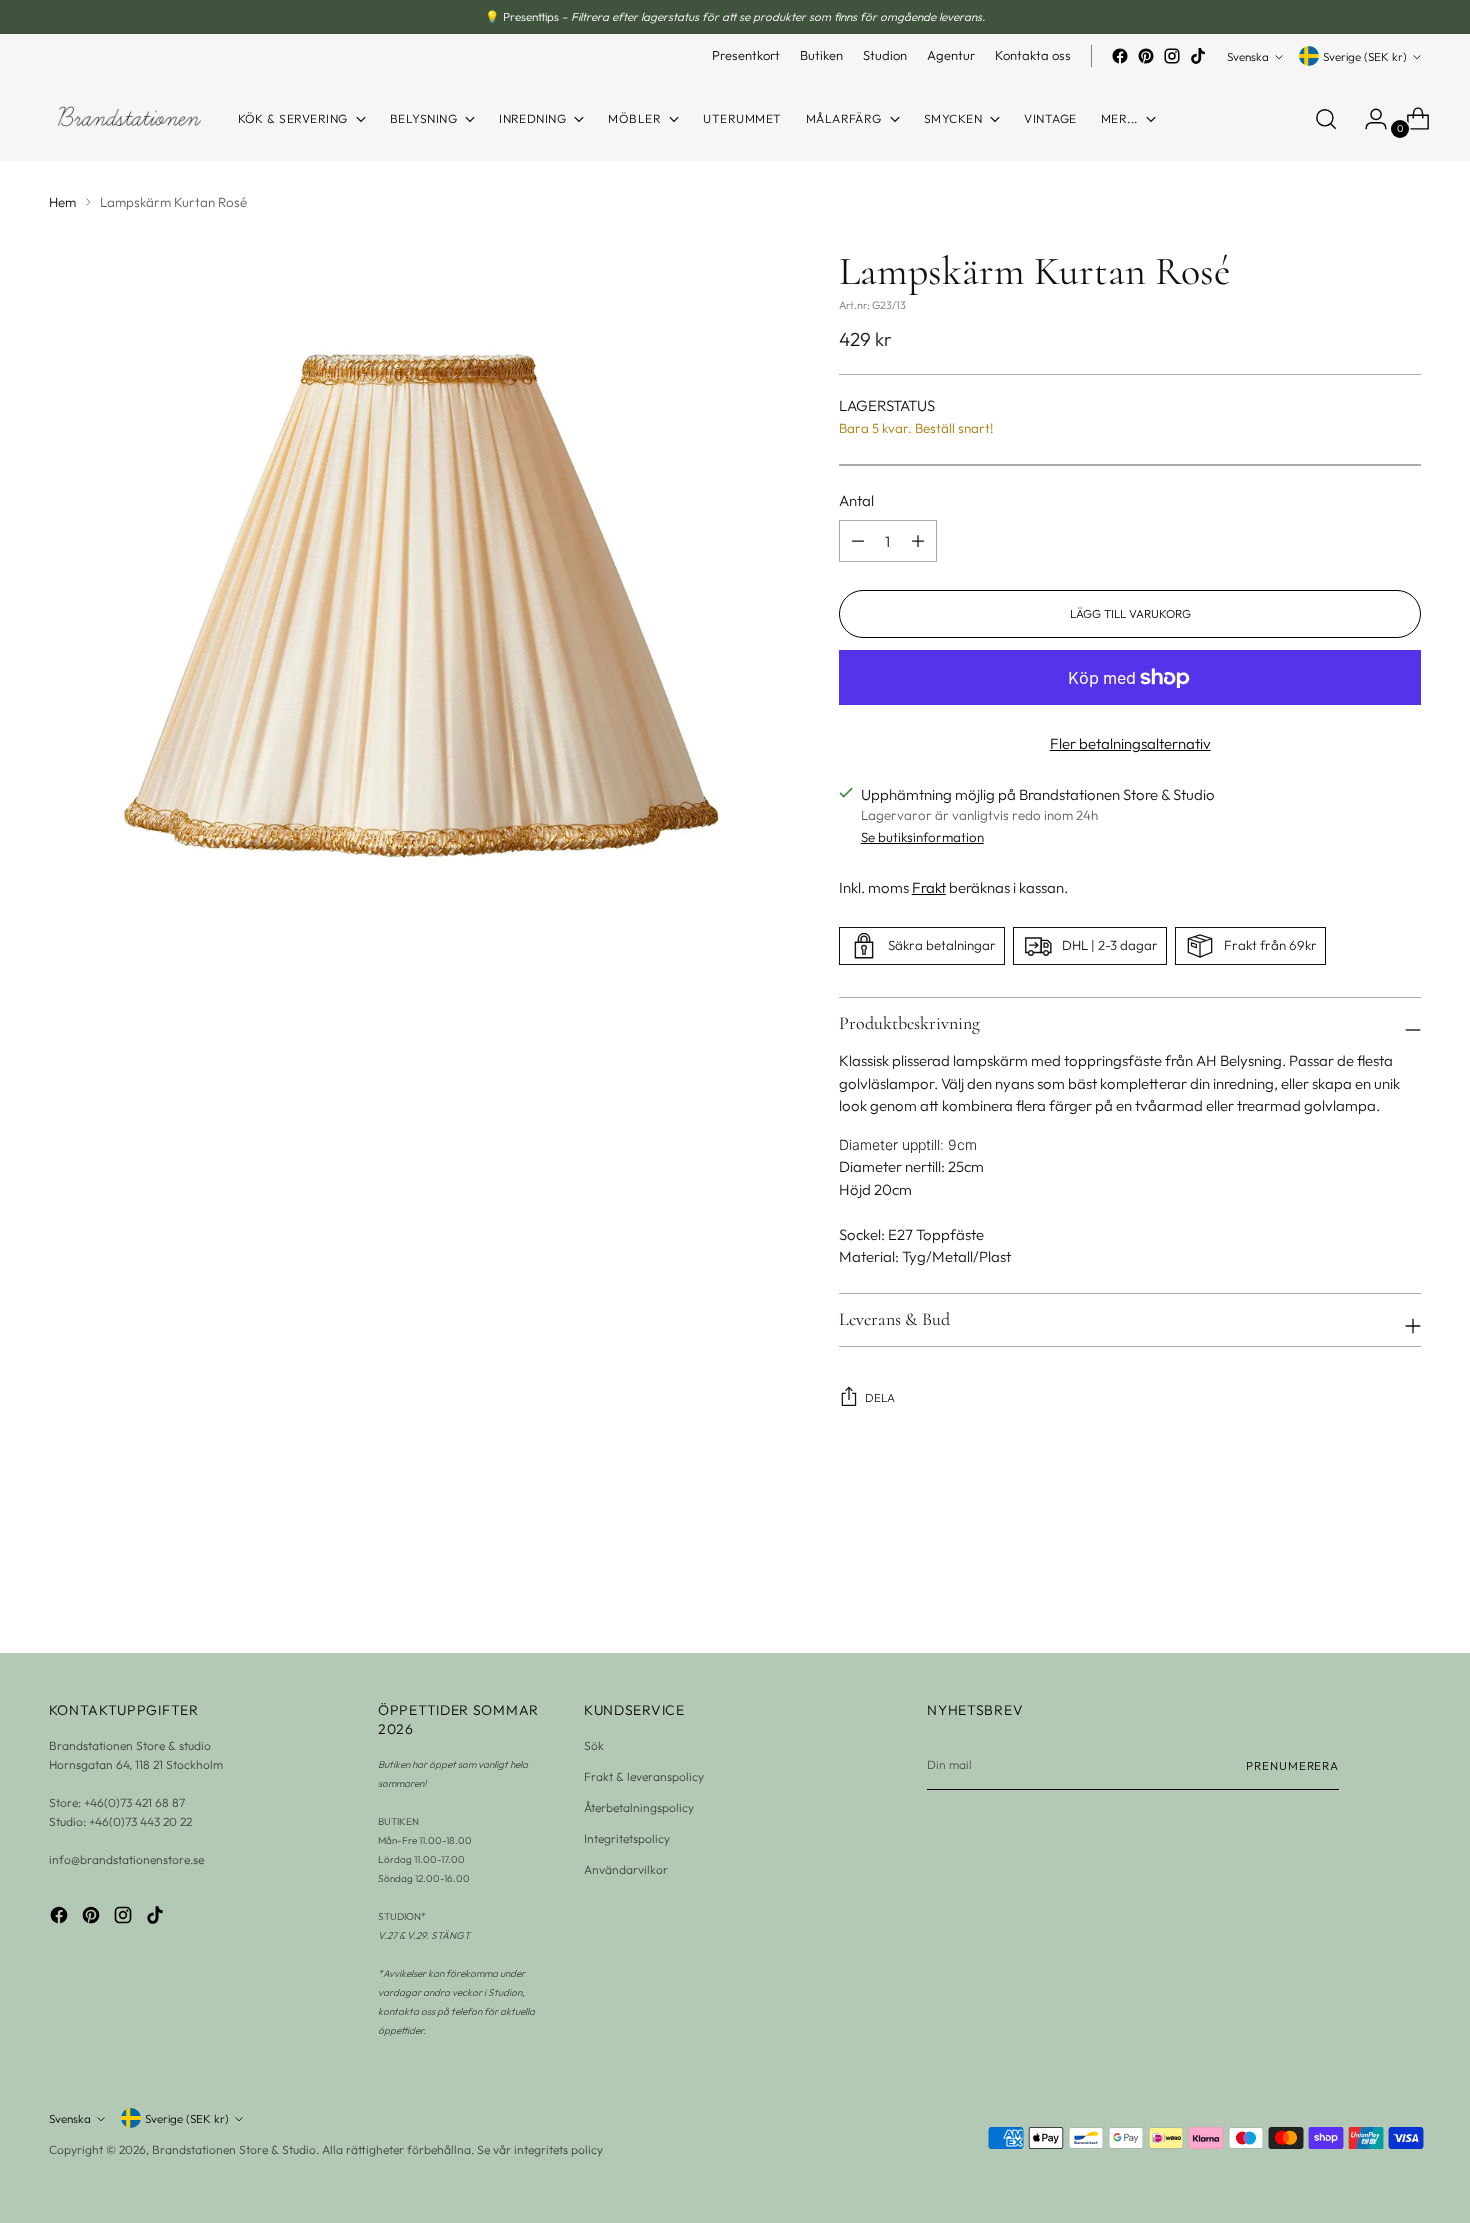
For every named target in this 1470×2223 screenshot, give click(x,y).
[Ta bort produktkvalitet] (918, 541)
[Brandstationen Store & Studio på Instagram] (1172, 56)
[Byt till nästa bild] (1405, 1584)
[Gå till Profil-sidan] (1368, 119)
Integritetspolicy (627, 1838)
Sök (594, 1745)
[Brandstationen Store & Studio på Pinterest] (1146, 56)
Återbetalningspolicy (639, 1807)
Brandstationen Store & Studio (234, 2149)
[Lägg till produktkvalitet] (858, 541)
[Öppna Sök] (1326, 119)
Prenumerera (1292, 1765)
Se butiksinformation (922, 837)
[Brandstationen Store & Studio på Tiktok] (1198, 56)
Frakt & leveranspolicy (644, 1776)
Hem (62, 202)
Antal (856, 500)
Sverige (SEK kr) (1365, 56)
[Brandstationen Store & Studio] (129, 119)
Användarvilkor (626, 1869)
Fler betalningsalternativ (1130, 743)
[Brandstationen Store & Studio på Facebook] (1120, 56)
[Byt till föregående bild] (1359, 1585)
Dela (880, 1397)
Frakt (929, 887)
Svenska (1248, 56)
